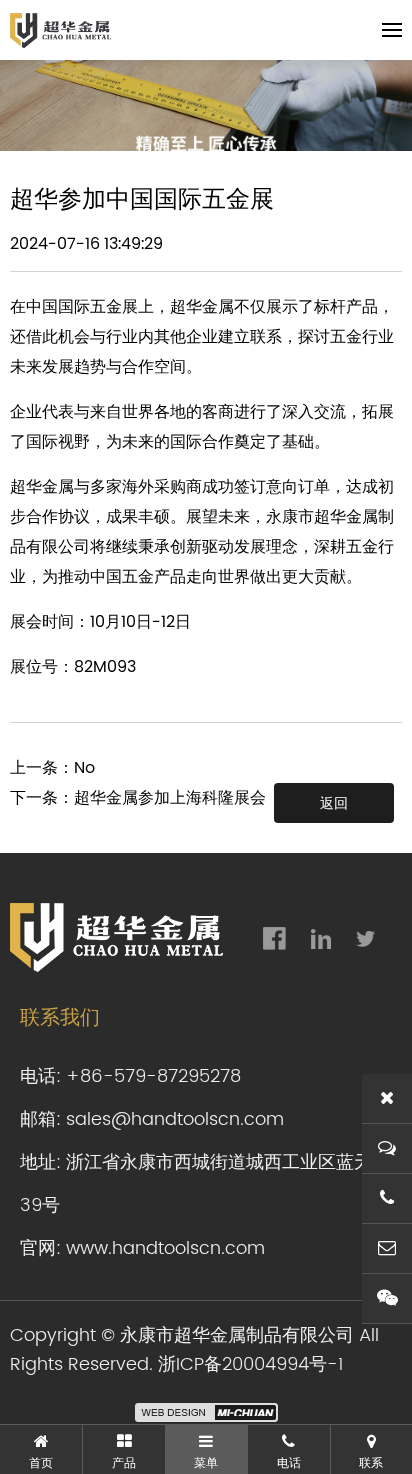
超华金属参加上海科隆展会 (170, 797)
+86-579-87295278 (153, 1076)
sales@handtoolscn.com (175, 1119)
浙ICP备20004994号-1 (250, 1364)
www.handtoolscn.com (165, 1248)
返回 (334, 803)
